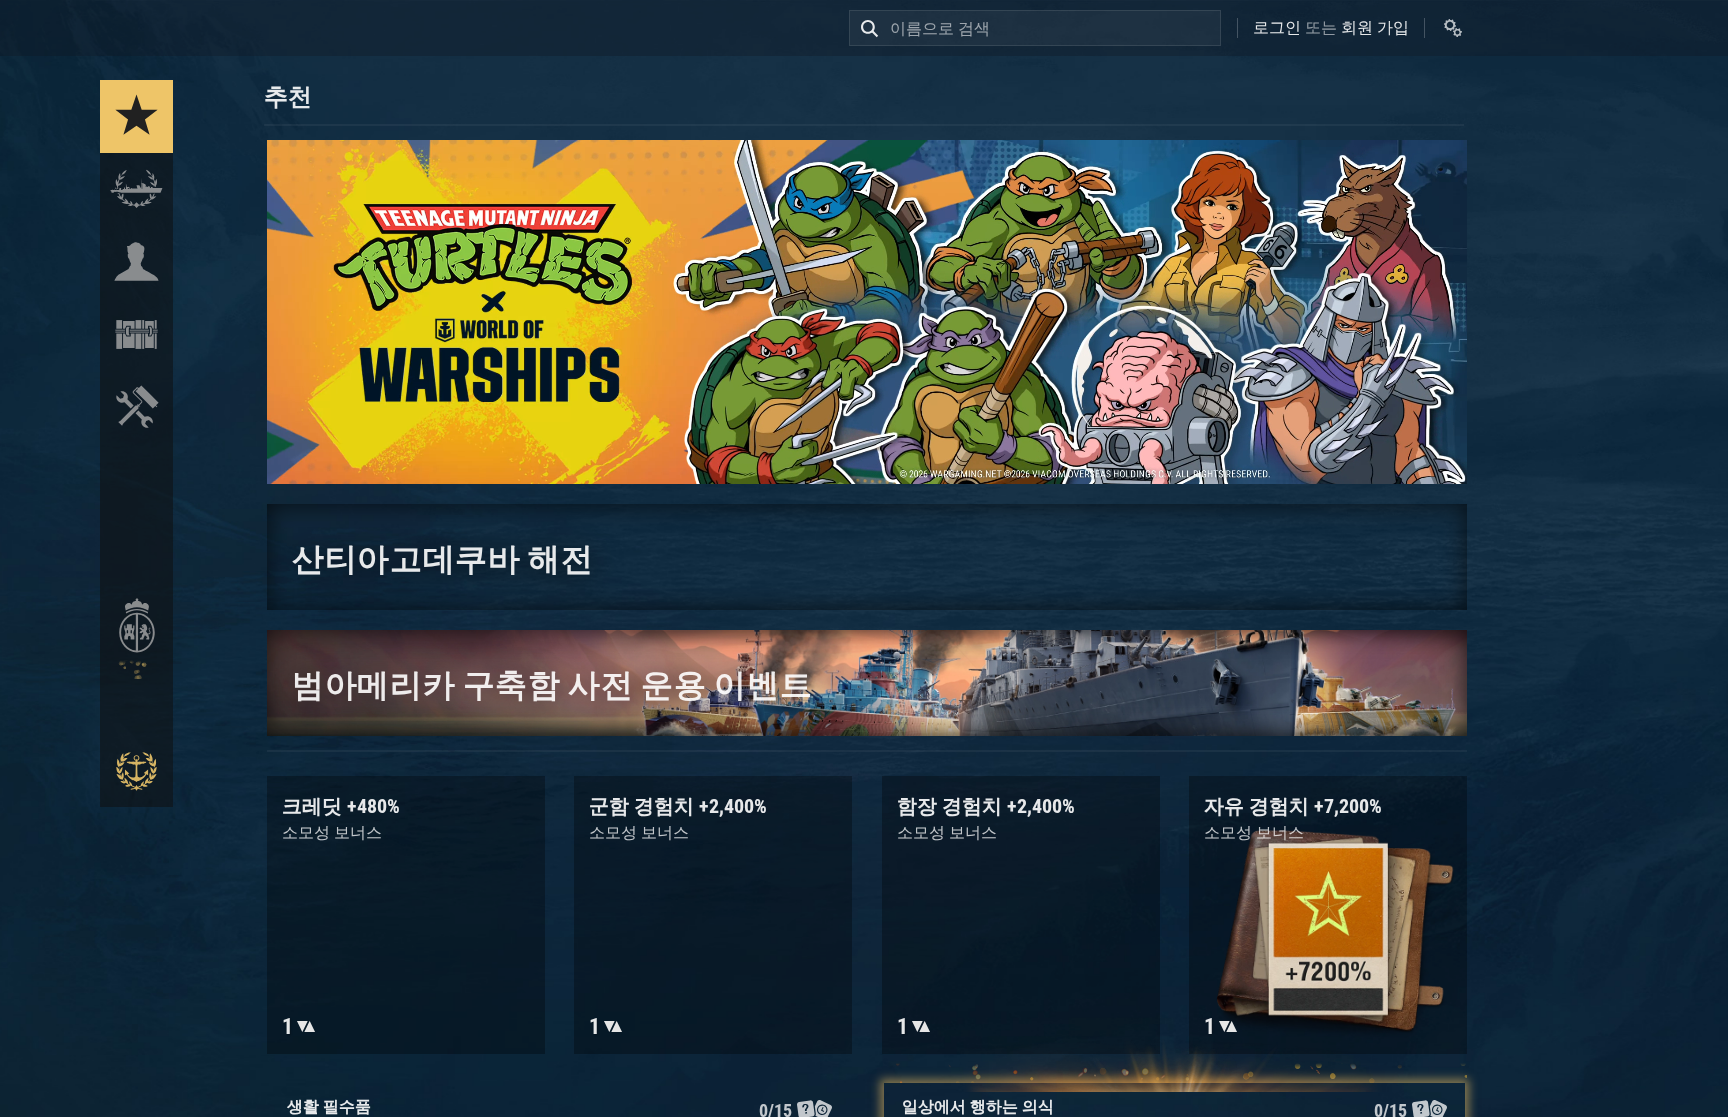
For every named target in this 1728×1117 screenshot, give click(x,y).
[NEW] (136, 116)
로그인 (1277, 27)
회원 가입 (1375, 27)
